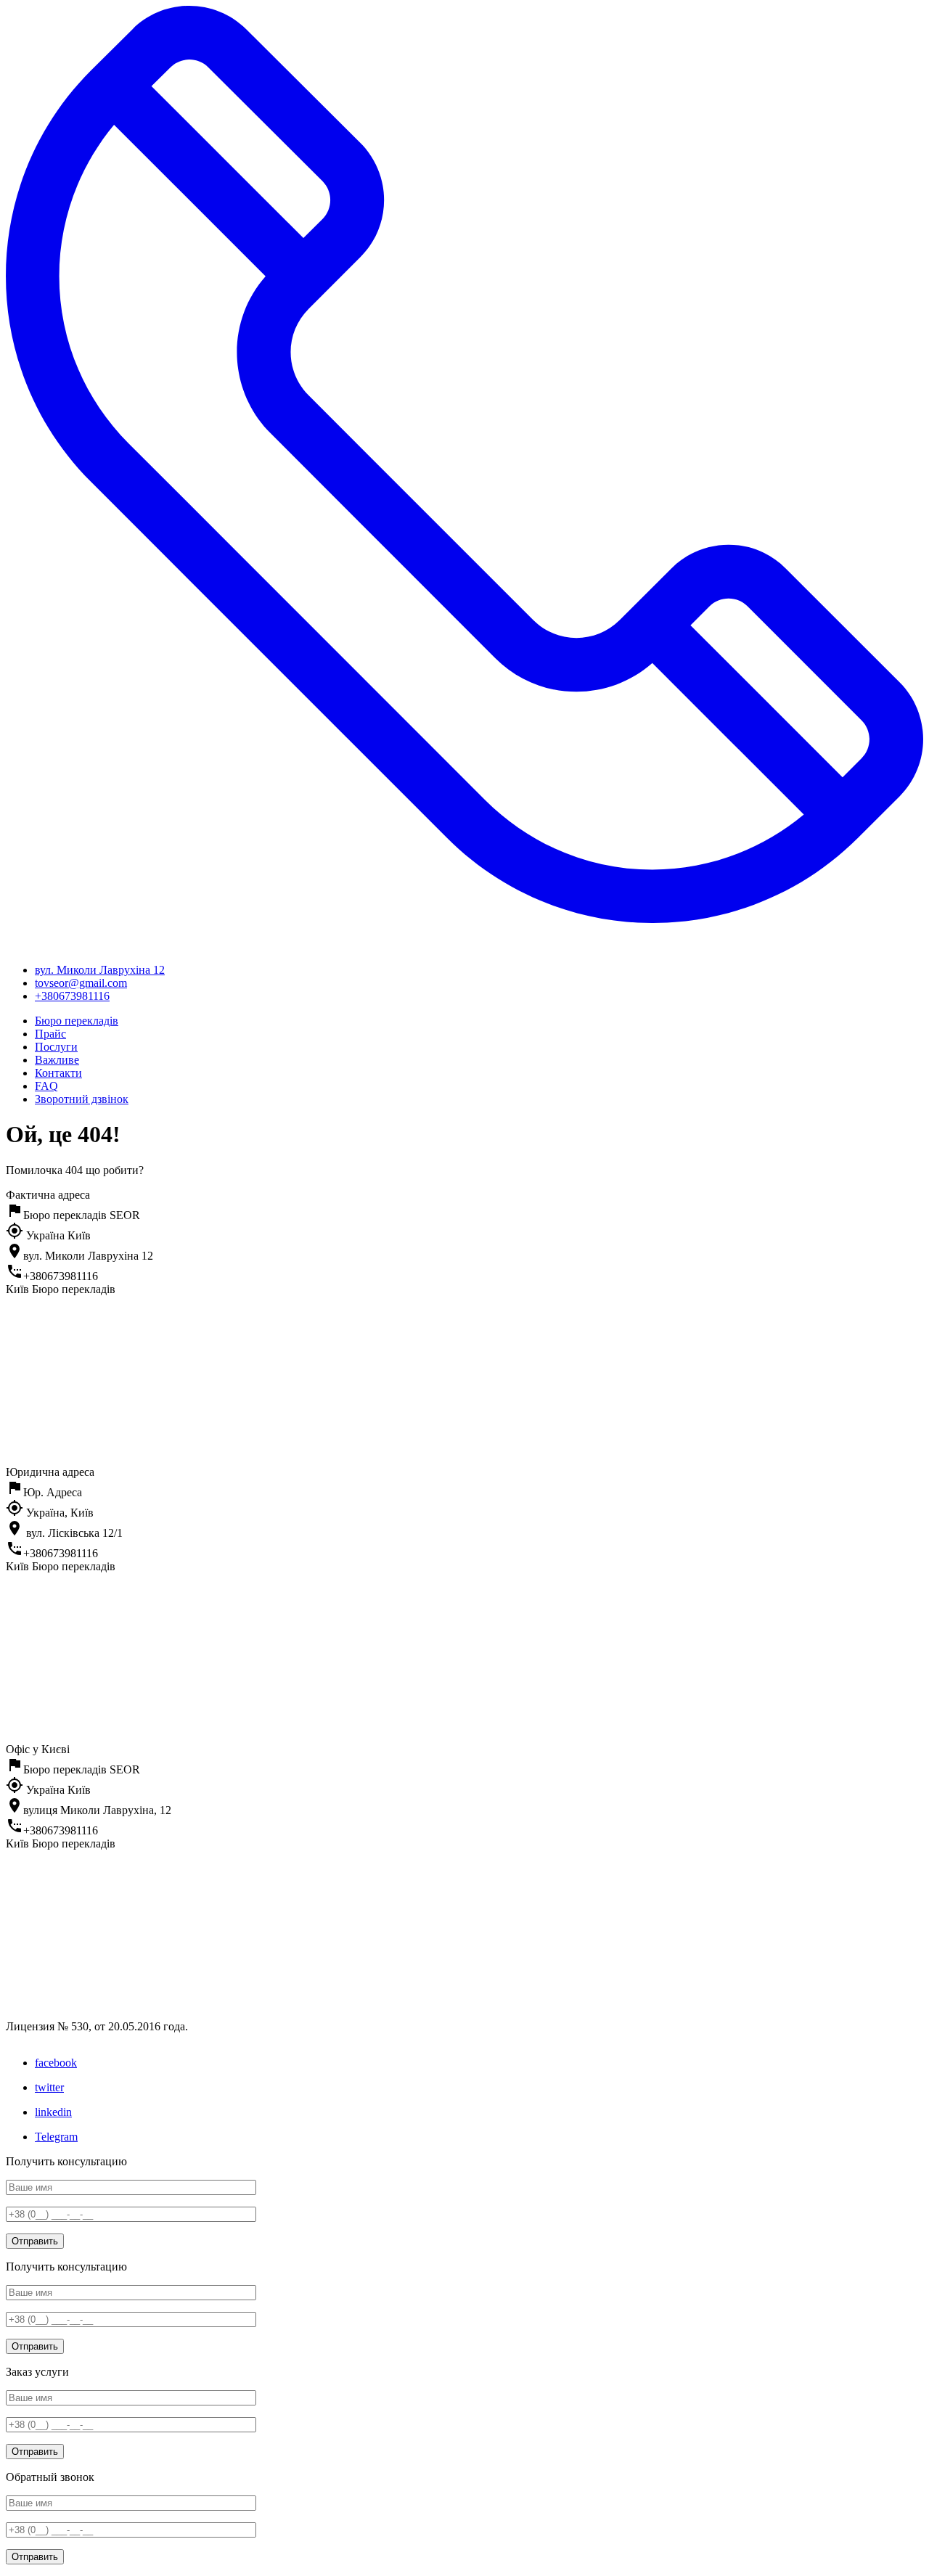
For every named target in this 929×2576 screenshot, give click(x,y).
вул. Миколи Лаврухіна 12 (100, 970)
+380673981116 (72, 996)
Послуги (56, 1047)
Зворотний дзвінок (82, 1099)
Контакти (58, 1073)
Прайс (50, 1034)
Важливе (57, 1060)
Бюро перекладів (77, 1021)
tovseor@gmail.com (81, 983)
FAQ (46, 1086)
